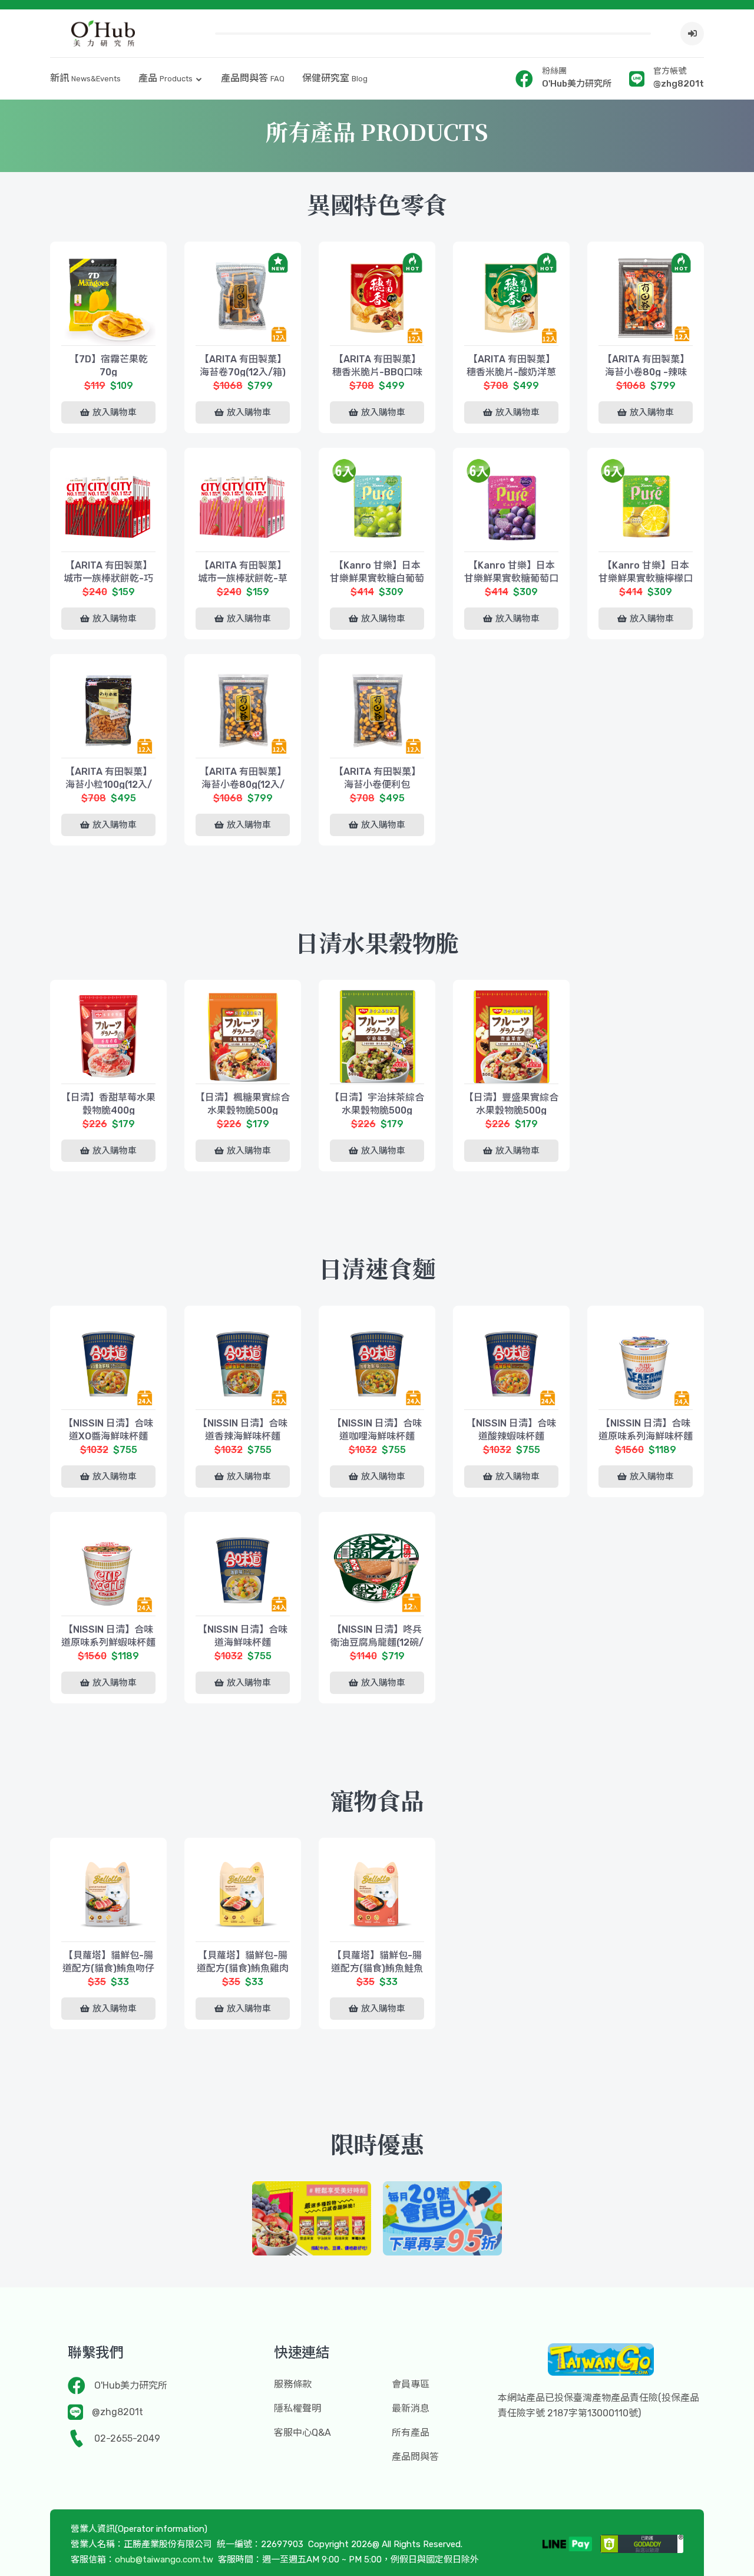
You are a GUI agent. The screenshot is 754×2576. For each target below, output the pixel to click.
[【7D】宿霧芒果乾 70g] (108, 298)
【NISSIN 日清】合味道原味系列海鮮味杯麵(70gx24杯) (646, 1436)
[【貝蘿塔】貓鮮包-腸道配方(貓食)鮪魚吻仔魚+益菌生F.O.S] (108, 1894)
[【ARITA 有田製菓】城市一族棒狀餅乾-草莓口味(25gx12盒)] (243, 504)
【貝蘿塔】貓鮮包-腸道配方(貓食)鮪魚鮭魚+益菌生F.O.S (377, 1968)
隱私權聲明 (297, 2408)
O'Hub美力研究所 (131, 2385)
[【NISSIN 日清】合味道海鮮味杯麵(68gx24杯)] (243, 1568)
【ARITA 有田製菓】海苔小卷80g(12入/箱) (243, 785)
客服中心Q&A (302, 2433)
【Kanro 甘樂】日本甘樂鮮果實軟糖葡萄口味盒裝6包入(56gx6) (511, 578)
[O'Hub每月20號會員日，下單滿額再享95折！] (442, 2218)
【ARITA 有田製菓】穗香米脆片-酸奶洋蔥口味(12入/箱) (511, 372)
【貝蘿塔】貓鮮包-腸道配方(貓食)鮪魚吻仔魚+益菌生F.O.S (108, 1968)
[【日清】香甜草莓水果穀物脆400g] (108, 1036)
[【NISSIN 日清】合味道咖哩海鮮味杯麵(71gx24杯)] (377, 1362)
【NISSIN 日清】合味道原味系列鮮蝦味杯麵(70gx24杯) (108, 1642)
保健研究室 (335, 78)
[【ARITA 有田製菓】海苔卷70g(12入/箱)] (243, 298)
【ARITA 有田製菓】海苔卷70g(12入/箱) (243, 366)
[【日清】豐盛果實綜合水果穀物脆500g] (511, 1036)
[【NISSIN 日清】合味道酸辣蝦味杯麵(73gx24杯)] (511, 1362)
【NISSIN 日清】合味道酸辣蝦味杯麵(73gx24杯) (511, 1436)
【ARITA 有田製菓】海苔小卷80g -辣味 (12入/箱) (646, 372)
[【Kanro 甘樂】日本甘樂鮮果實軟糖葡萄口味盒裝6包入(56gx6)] (511, 504)
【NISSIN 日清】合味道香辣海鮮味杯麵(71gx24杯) (243, 1436)
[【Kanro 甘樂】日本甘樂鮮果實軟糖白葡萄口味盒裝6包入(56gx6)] (377, 504)
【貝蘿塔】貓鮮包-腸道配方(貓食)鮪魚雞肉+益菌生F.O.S (243, 1968)
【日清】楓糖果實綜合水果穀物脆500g (243, 1104)
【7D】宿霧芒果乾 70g (109, 366)
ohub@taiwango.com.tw (164, 2560)
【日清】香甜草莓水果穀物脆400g (108, 1104)
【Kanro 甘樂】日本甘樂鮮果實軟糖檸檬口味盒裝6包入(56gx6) (646, 578)
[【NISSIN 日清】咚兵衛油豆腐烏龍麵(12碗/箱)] (377, 1568)
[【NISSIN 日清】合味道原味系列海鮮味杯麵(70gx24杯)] (646, 1362)
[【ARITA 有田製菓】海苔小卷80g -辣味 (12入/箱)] (646, 298)
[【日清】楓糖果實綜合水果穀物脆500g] (243, 1036)
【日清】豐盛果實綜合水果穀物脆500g (511, 1104)
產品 (166, 78)
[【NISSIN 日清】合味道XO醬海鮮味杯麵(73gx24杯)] (108, 1362)
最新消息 (411, 2408)
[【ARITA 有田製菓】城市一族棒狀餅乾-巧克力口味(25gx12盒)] (108, 504)
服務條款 (293, 2384)
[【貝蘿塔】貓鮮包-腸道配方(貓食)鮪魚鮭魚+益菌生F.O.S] (377, 1894)
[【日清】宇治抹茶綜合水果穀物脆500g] (377, 1036)
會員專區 (411, 2384)
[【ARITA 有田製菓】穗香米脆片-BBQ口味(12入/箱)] (377, 298)
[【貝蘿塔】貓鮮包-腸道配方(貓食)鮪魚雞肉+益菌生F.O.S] (243, 1894)
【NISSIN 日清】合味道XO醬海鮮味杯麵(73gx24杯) (108, 1436)
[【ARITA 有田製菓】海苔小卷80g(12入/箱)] (243, 711)
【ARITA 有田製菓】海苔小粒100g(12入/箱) (109, 785)
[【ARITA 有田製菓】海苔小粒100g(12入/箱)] (108, 711)
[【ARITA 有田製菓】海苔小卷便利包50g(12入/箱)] (377, 711)
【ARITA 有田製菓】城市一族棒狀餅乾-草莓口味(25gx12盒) (243, 578)
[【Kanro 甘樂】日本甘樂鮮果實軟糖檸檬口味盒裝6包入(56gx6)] (646, 504)
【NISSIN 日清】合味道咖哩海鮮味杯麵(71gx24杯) (377, 1436)
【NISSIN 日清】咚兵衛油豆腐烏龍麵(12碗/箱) (377, 1642)
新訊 (85, 78)
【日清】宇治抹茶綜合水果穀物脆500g (377, 1104)
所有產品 (411, 2433)
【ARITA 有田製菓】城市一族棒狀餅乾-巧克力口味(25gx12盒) (108, 578)
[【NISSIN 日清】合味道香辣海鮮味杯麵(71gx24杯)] (243, 1362)
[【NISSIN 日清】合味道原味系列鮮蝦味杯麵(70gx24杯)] (108, 1568)
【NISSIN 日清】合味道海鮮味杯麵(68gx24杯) (243, 1642)
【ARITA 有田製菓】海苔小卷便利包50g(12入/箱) (377, 785)
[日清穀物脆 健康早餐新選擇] (312, 2218)
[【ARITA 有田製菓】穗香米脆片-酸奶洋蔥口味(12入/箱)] (511, 298)
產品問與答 (253, 78)
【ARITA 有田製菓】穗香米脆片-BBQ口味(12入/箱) (377, 372)
